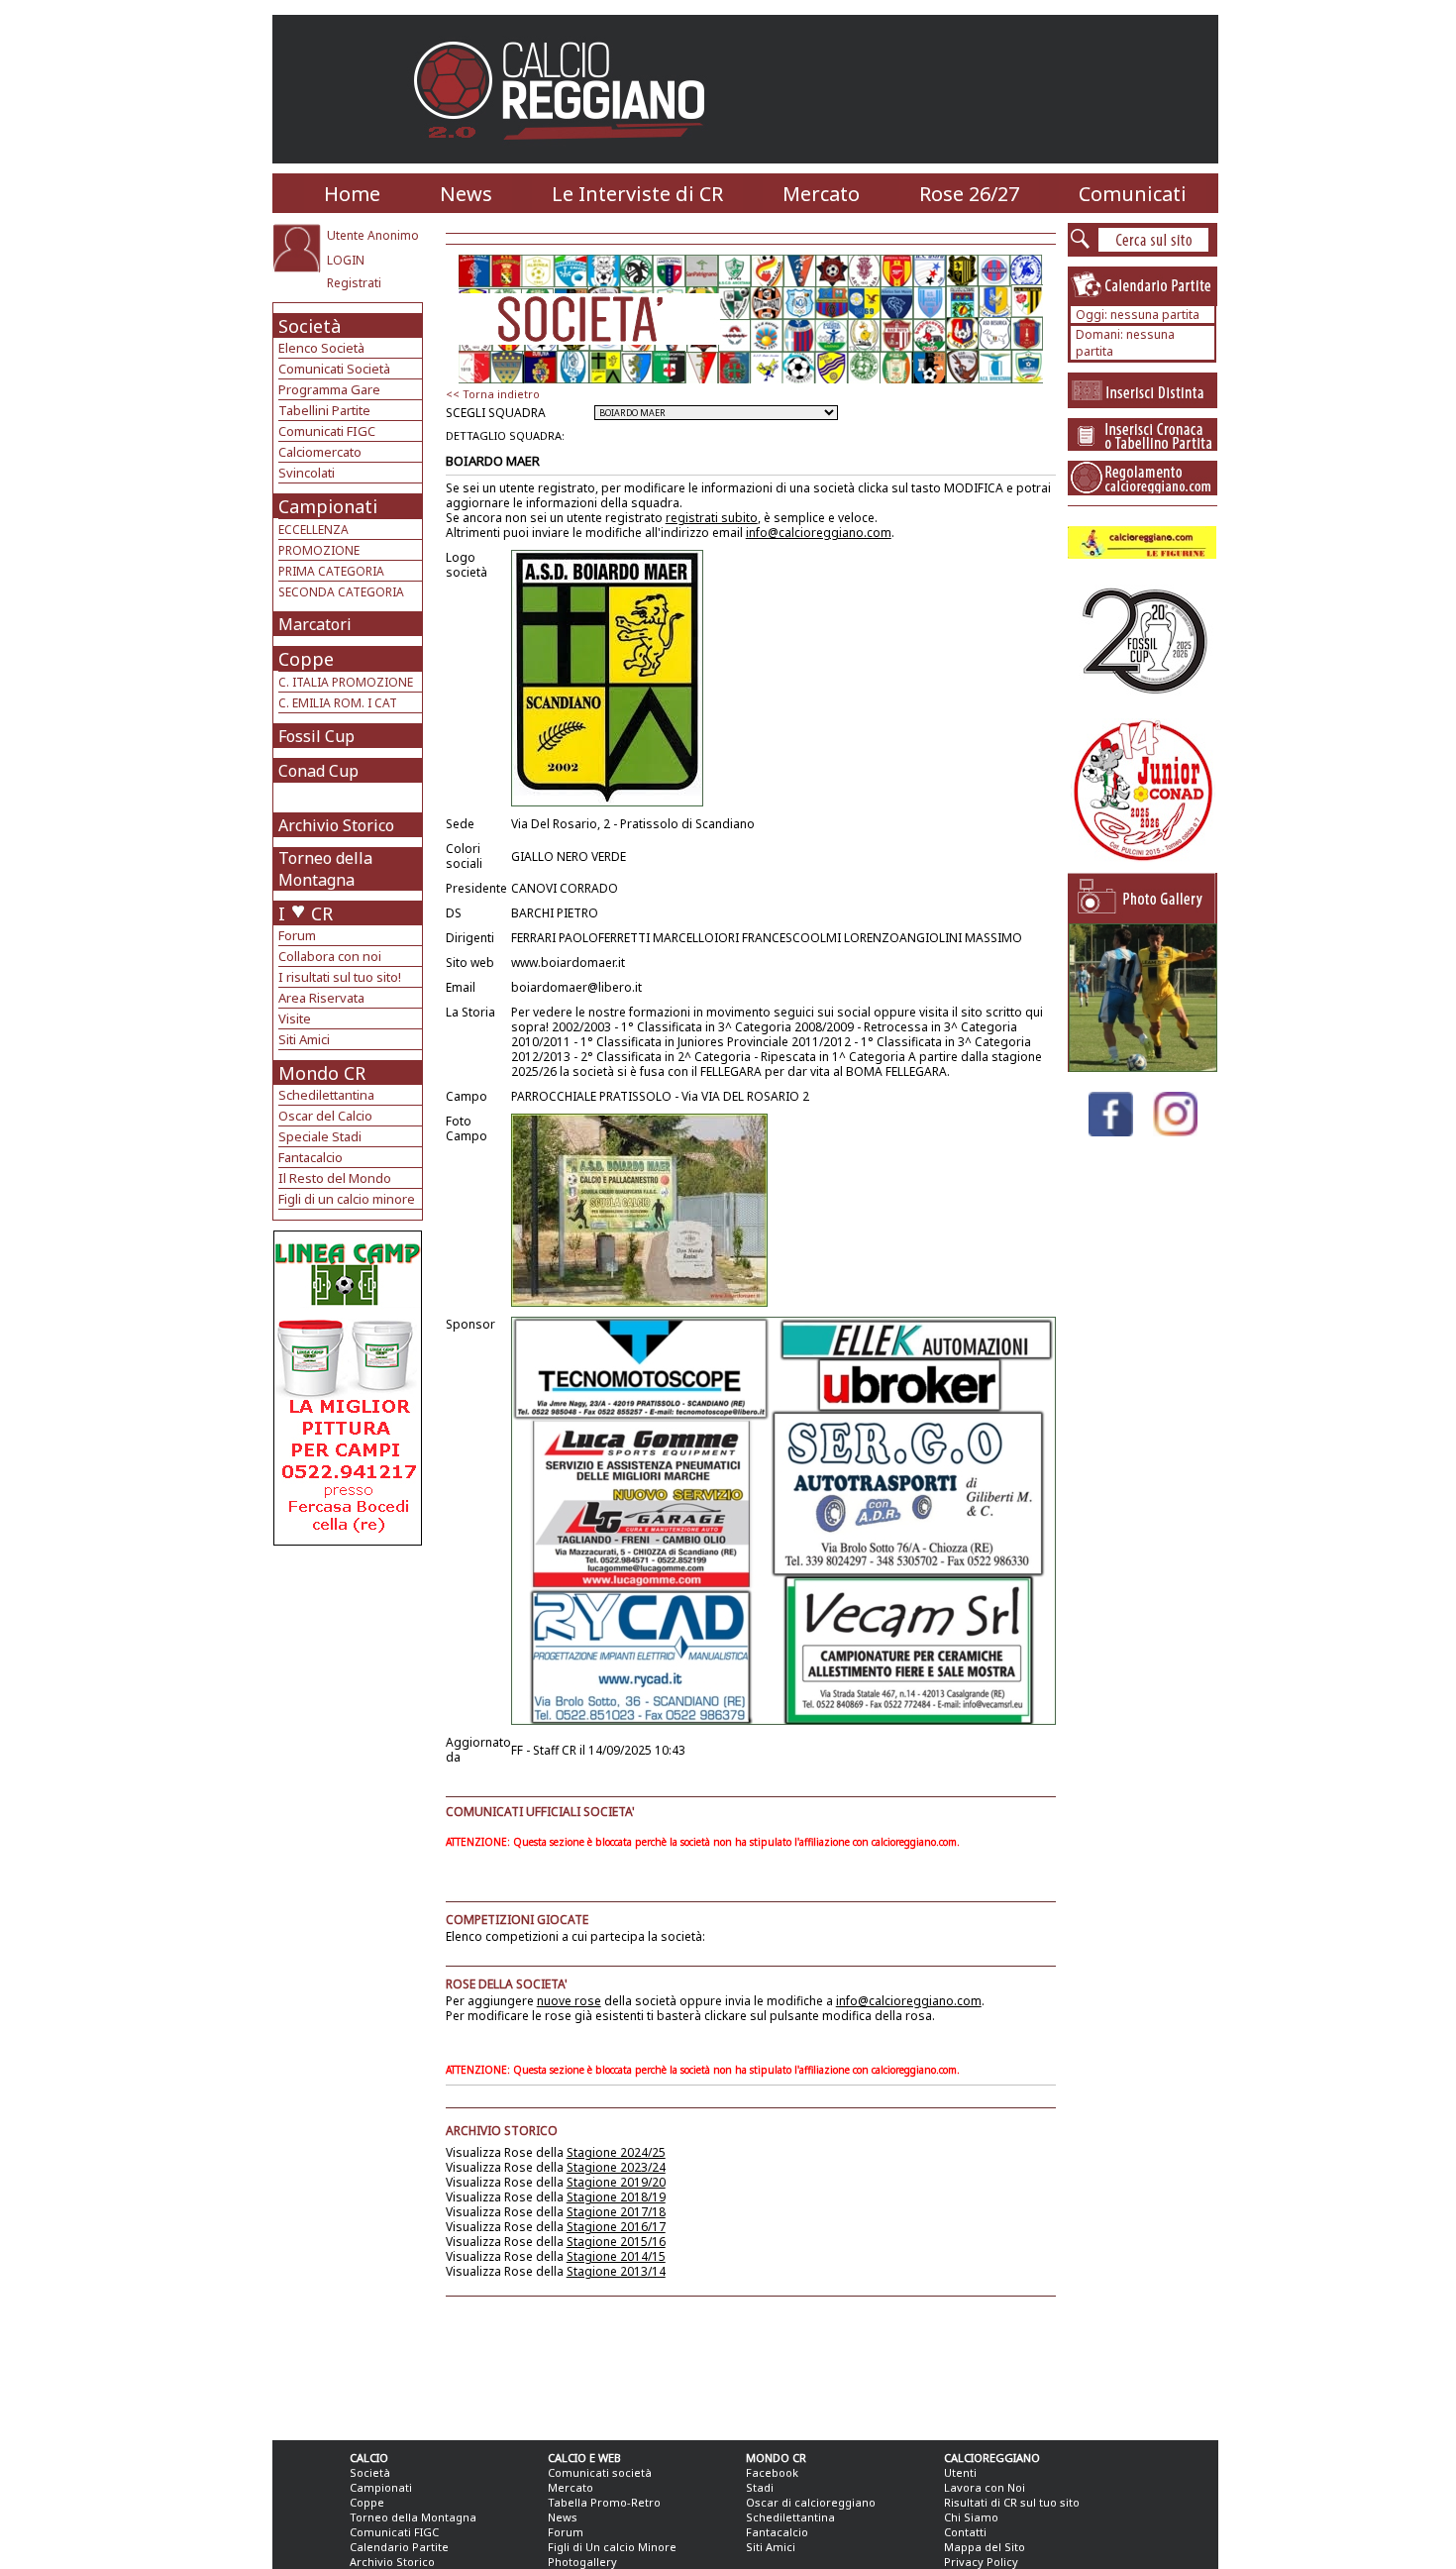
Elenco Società (321, 348)
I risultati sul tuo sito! (340, 977)
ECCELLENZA (313, 530)
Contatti (965, 2532)
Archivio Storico (336, 825)
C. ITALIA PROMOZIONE (346, 682)
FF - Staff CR (544, 1750)
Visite (295, 1018)
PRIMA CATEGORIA (331, 571)
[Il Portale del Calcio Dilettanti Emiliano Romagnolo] (567, 153)
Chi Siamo (971, 2517)
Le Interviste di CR (637, 194)
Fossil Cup (316, 736)
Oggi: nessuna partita (1138, 315)
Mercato (821, 194)
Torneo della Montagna (325, 869)
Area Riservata (321, 998)
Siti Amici (304, 1039)
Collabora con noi (330, 956)
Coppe (306, 659)
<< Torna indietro (493, 394)
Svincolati (307, 473)
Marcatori (315, 624)
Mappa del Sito (985, 2547)
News (466, 194)
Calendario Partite (399, 2547)
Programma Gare (329, 389)
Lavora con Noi (985, 2487)
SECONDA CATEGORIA (341, 592)
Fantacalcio (311, 1157)
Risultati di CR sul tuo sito (1012, 2502)
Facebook (772, 2472)
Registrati (354, 283)
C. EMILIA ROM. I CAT (338, 703)
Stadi (760, 2487)
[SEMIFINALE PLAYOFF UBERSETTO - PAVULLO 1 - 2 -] (1143, 1067)
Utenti (960, 2472)
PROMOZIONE (319, 550)
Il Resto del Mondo (335, 1178)
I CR (306, 913)
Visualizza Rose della (556, 2152)
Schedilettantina (326, 1095)
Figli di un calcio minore (347, 1199)
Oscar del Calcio (325, 1116)
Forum (297, 935)
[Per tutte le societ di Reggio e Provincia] (348, 1540)
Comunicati (1133, 194)
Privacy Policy (981, 2562)
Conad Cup (318, 771)
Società (310, 326)
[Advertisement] (350, 1704)
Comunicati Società (334, 369)
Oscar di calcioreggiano (811, 2502)
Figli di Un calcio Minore (612, 2547)
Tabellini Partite (324, 410)
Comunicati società (600, 2472)
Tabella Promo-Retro (604, 2502)
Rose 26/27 (969, 194)
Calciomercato (320, 452)
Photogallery (582, 2562)
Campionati (328, 506)
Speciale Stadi (320, 1136)
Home (352, 194)
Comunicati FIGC (327, 431)
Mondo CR (322, 1073)
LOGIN (346, 260)
